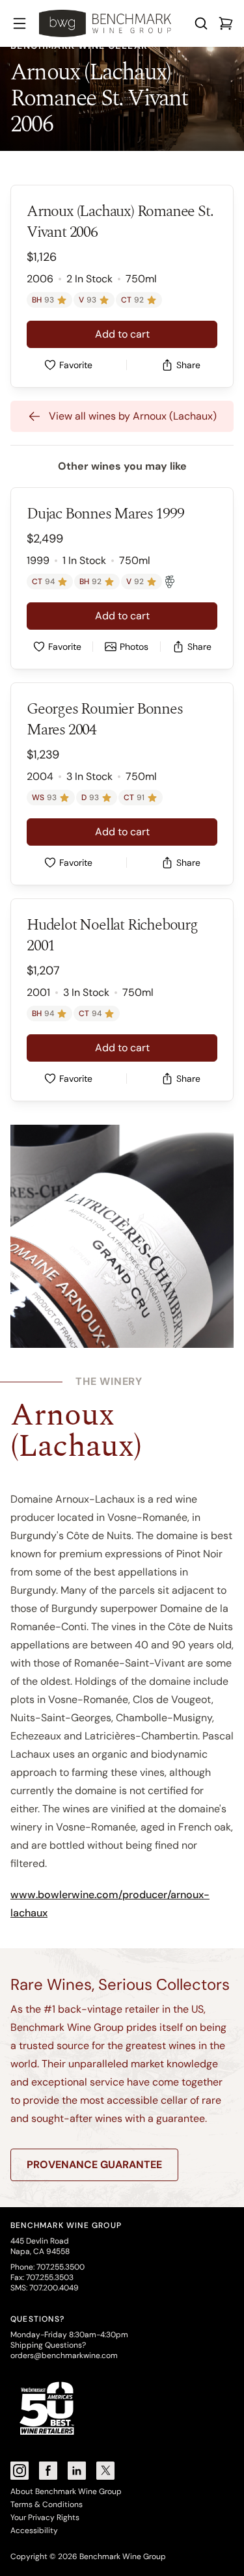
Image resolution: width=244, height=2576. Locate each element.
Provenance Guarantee (94, 2165)
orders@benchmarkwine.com (64, 2355)
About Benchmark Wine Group (66, 2491)
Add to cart (122, 334)
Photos (134, 647)
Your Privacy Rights (45, 2517)
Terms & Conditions (47, 2504)
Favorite (76, 365)
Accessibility (34, 2530)
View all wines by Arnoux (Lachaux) (133, 416)
